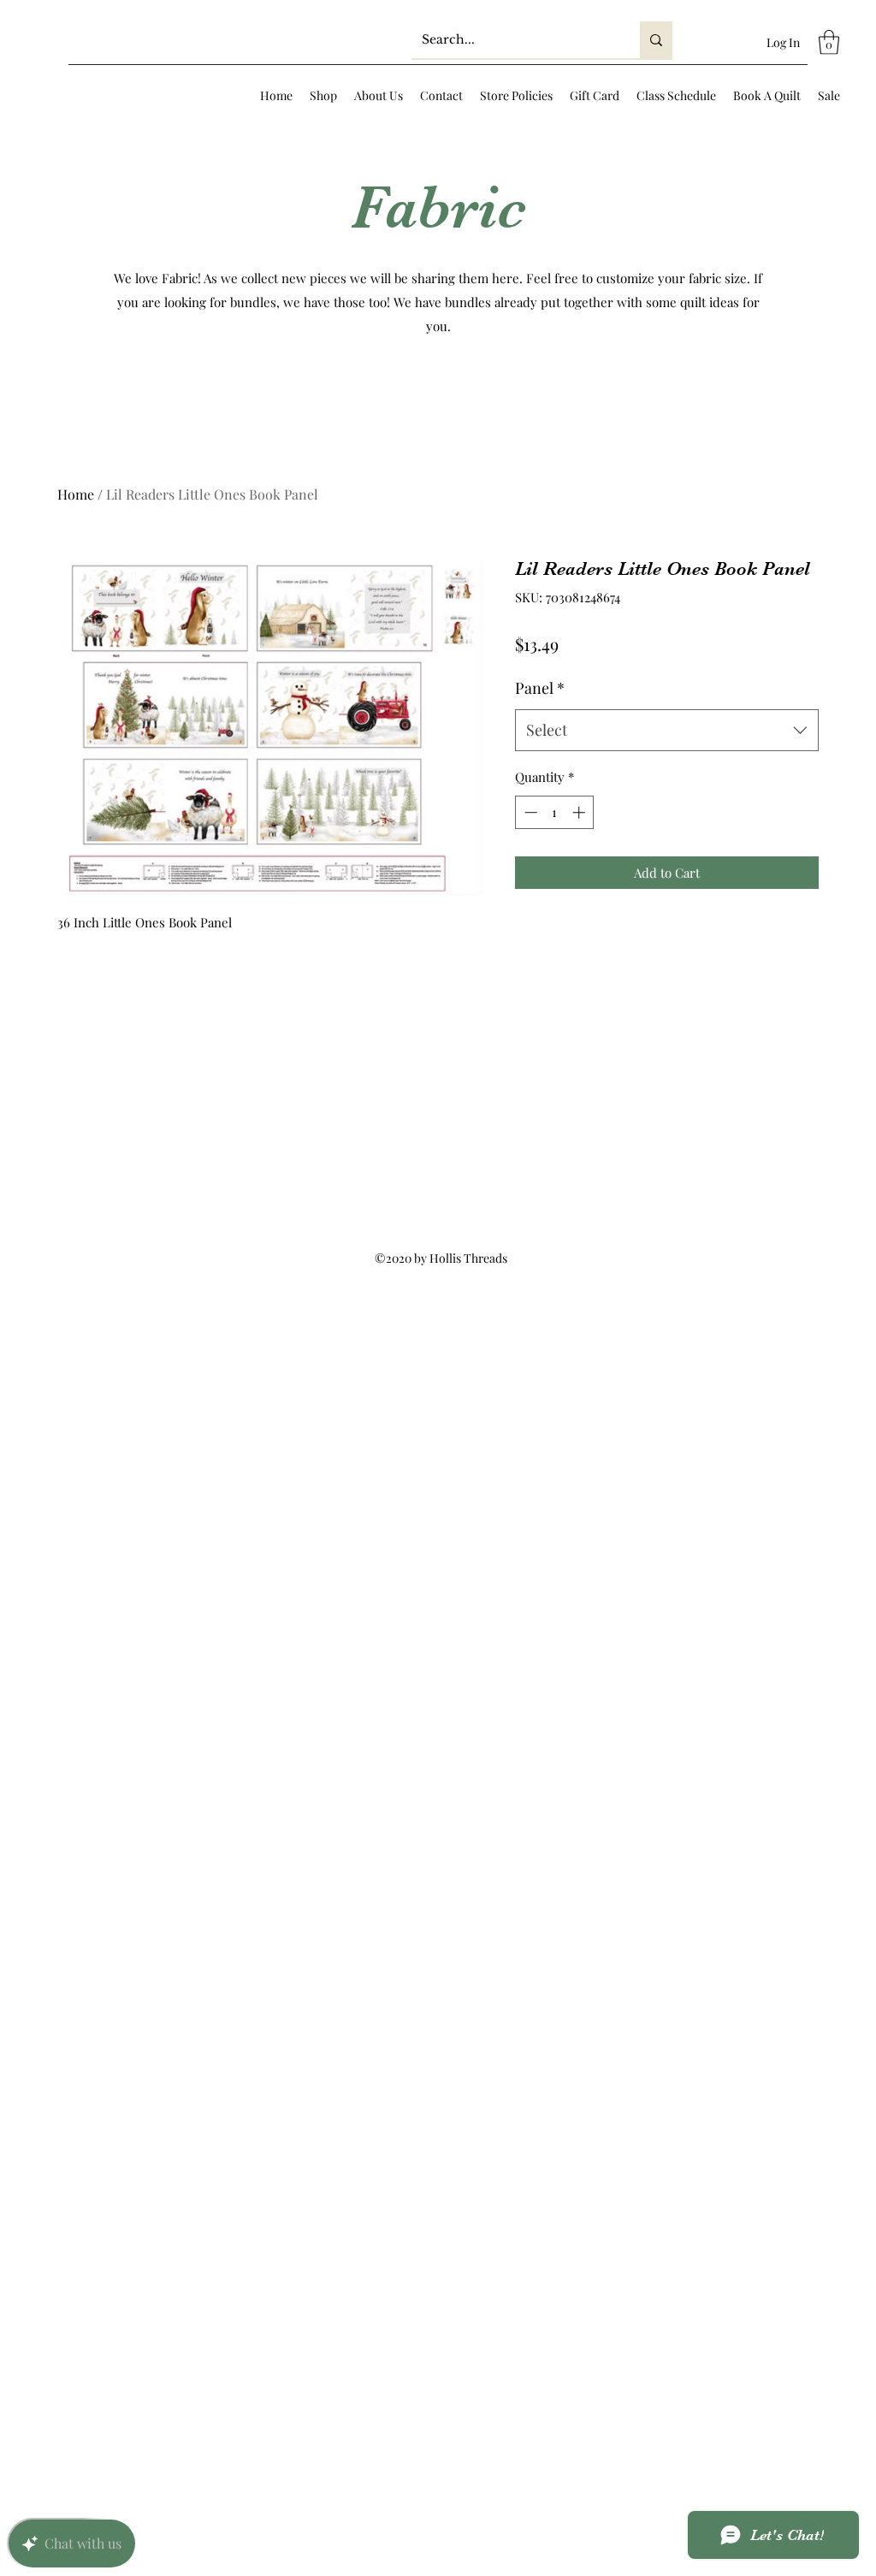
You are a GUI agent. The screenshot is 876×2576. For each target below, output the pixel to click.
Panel (540, 688)
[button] (829, 42)
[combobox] (667, 731)
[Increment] (580, 812)
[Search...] (656, 40)
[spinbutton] (555, 812)
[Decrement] (529, 812)
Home (76, 494)
